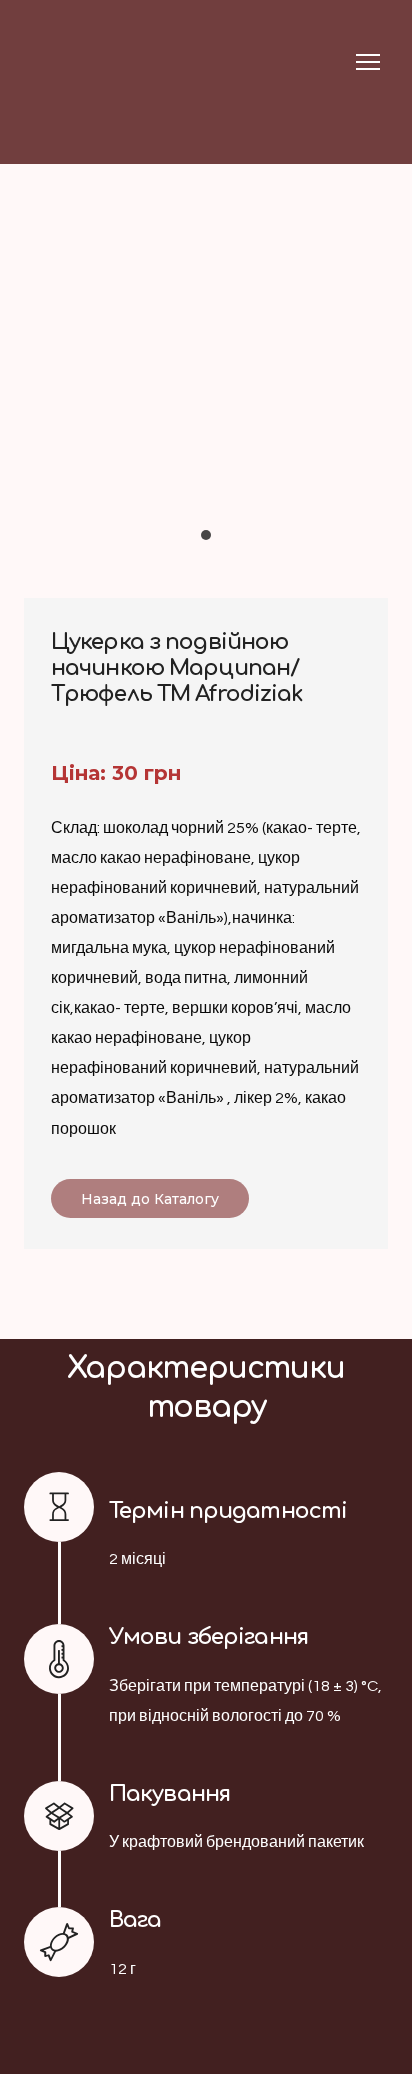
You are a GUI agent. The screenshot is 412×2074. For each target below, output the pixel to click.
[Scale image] (206, 383)
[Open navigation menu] (368, 62)
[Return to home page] (63, 62)
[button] (150, 1198)
